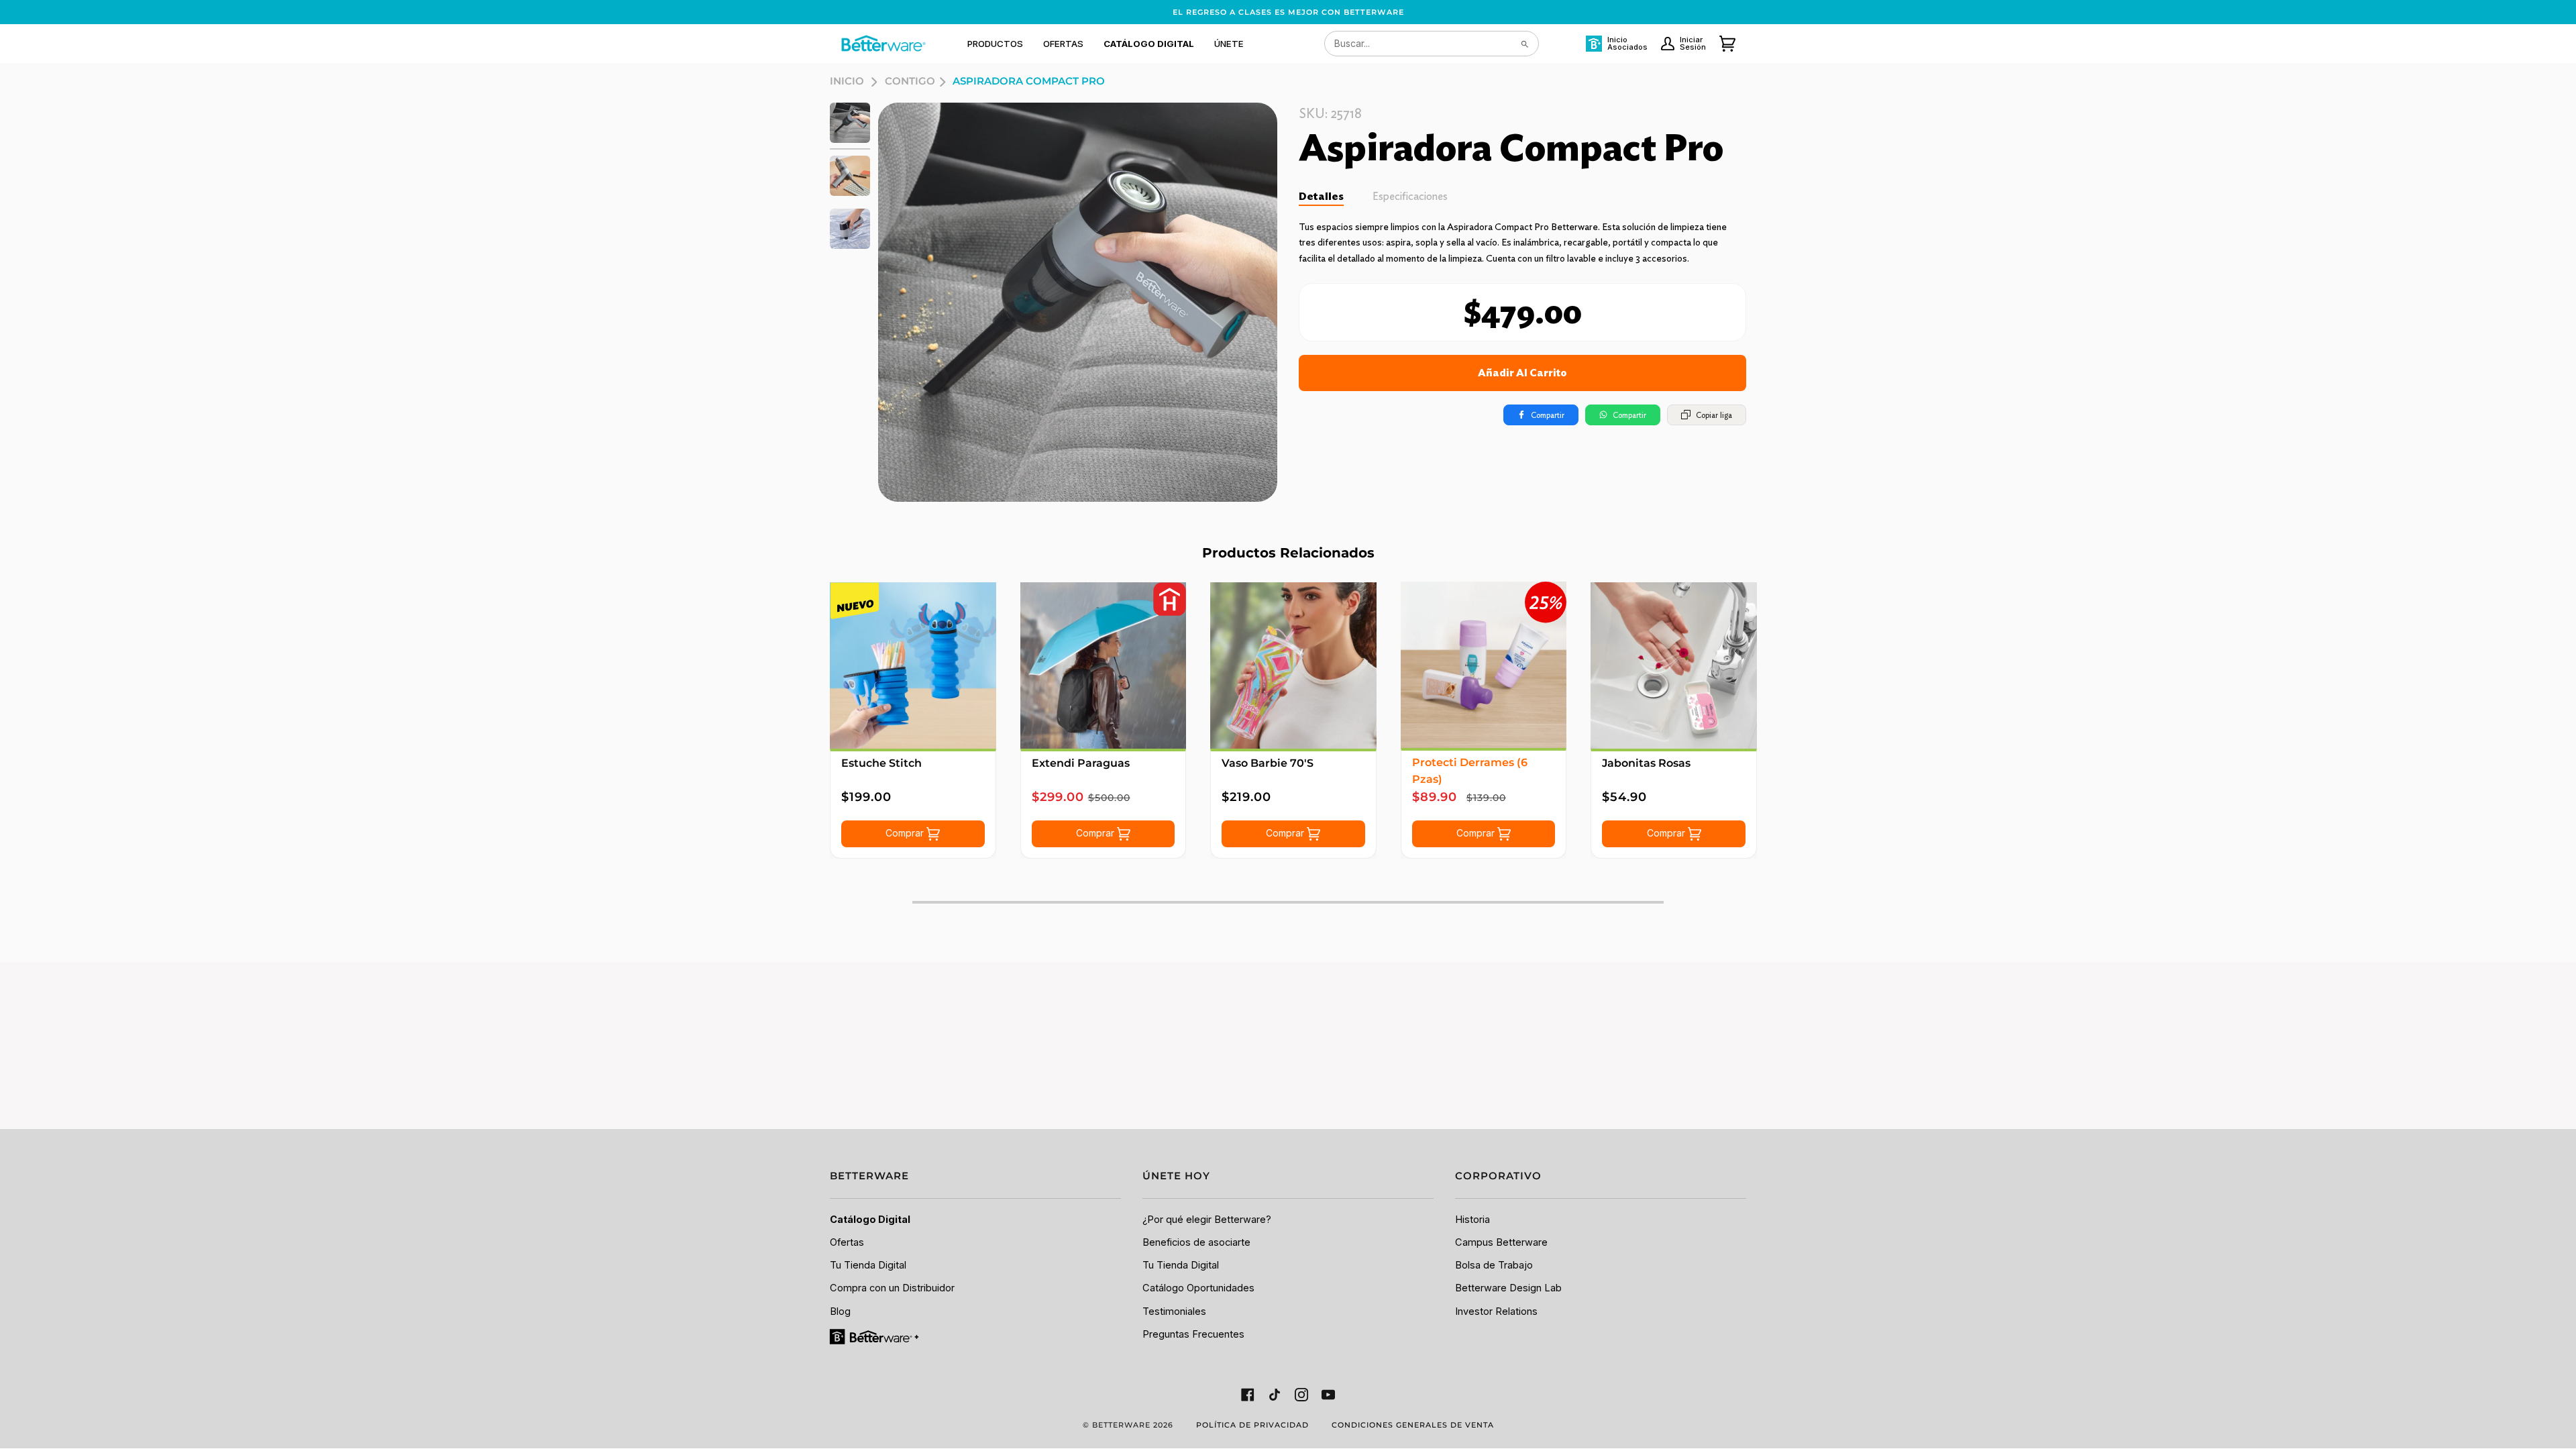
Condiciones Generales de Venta (1413, 1425)
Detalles (1321, 196)
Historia (1472, 1220)
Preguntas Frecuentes (1193, 1334)
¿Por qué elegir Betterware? (1207, 1220)
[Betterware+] (875, 1336)
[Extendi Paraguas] (1104, 665)
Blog (840, 1311)
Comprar (906, 833)
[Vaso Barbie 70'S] (1293, 665)
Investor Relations (1496, 1311)
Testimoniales (1174, 1311)
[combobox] (1432, 44)
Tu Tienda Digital (868, 1265)
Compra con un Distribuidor (892, 1288)
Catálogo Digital (870, 1220)
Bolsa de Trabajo (1494, 1265)
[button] (995, 44)
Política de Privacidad (1252, 1425)
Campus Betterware (1501, 1242)
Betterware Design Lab (1508, 1288)
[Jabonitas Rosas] (1674, 665)
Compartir (1548, 415)
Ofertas (847, 1242)
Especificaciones (1410, 196)
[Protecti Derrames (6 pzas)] (1484, 665)
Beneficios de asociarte (1196, 1242)
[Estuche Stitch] (913, 665)
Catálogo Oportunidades (1198, 1288)
